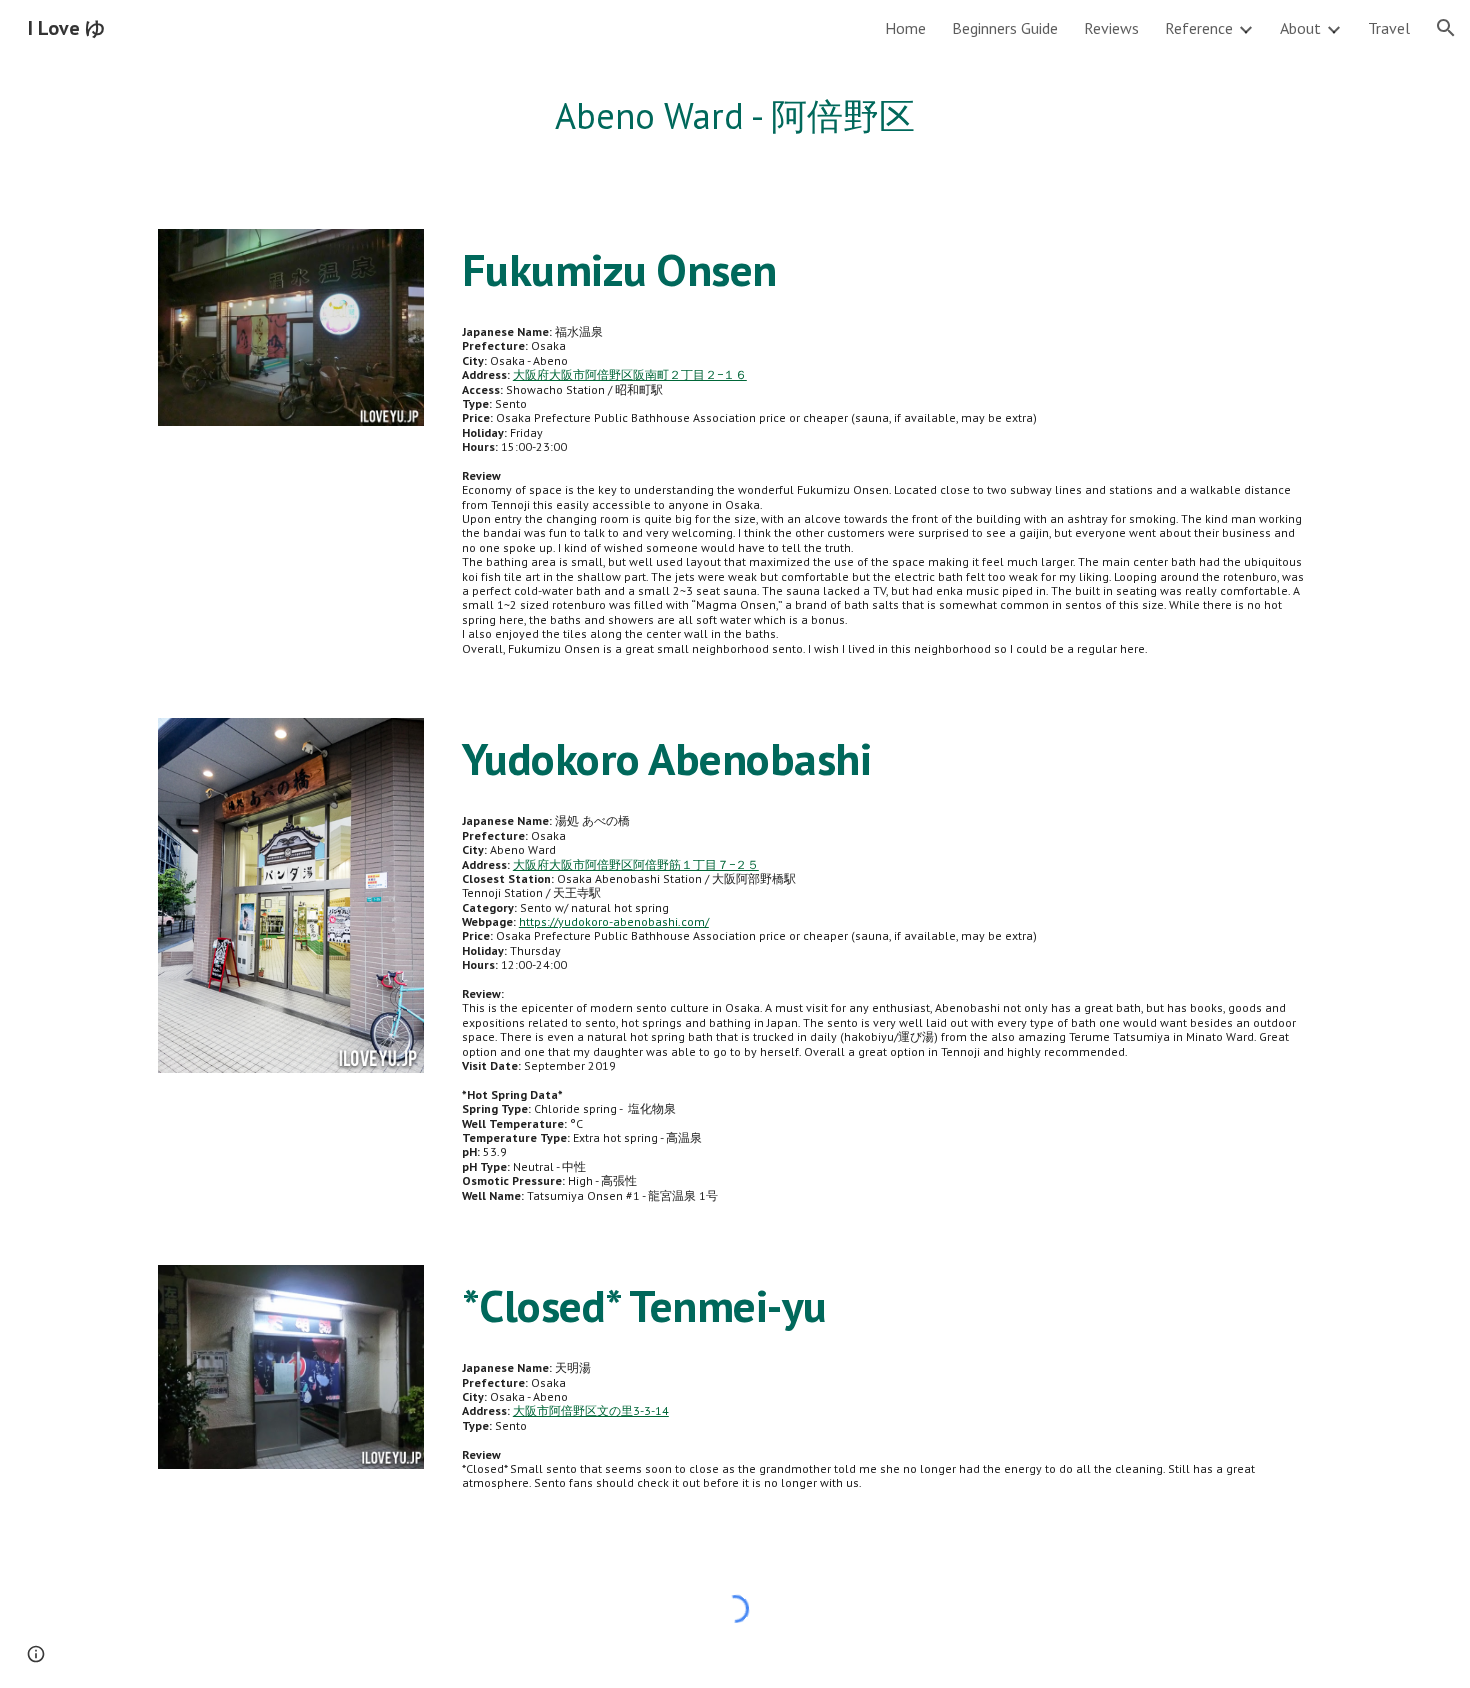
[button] (1446, 28)
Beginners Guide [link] (1005, 28)
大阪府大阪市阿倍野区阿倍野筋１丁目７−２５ (636, 864)
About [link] (1300, 28)
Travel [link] (1389, 28)
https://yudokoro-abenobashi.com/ (614, 921)
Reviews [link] (1111, 28)
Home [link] (905, 28)
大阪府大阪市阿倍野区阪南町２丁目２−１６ (630, 374)
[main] (735, 116)
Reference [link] (1199, 28)
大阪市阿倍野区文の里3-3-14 (591, 1410)
